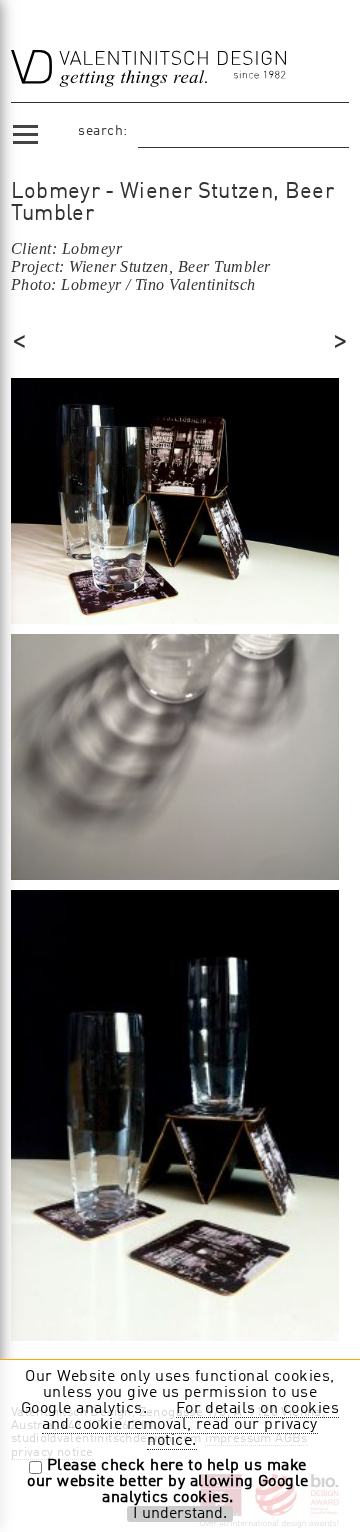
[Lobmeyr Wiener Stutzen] (175, 499)
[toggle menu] (25, 131)
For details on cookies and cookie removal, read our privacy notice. (190, 1425)
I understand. (180, 1514)
